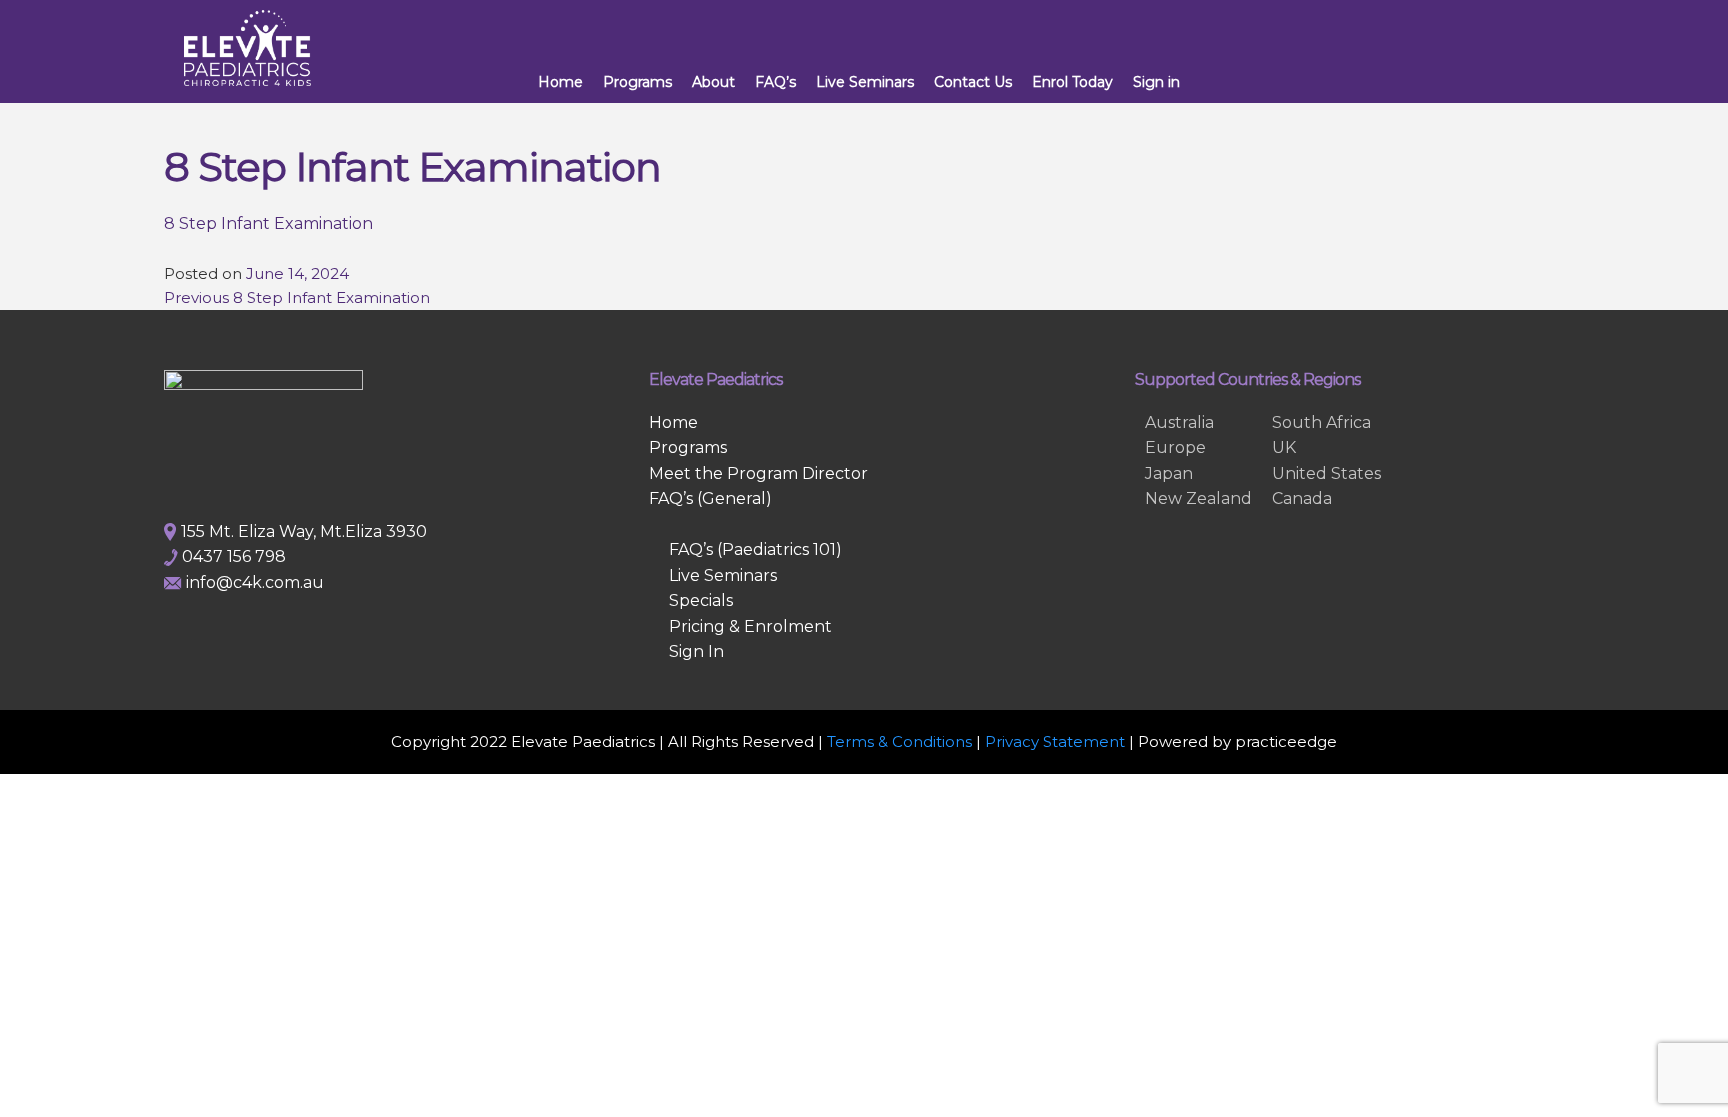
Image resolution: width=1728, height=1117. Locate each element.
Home (560, 82)
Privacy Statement (1055, 741)
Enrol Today (1072, 82)
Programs (637, 82)
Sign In (696, 651)
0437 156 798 (234, 556)
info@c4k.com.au (255, 582)
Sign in (1156, 82)
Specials (701, 600)
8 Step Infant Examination (268, 223)
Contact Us (973, 82)
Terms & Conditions (899, 741)
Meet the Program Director (758, 473)
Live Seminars (865, 82)
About (713, 82)
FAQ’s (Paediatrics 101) (755, 549)
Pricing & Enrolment (750, 626)
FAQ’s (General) (710, 498)
